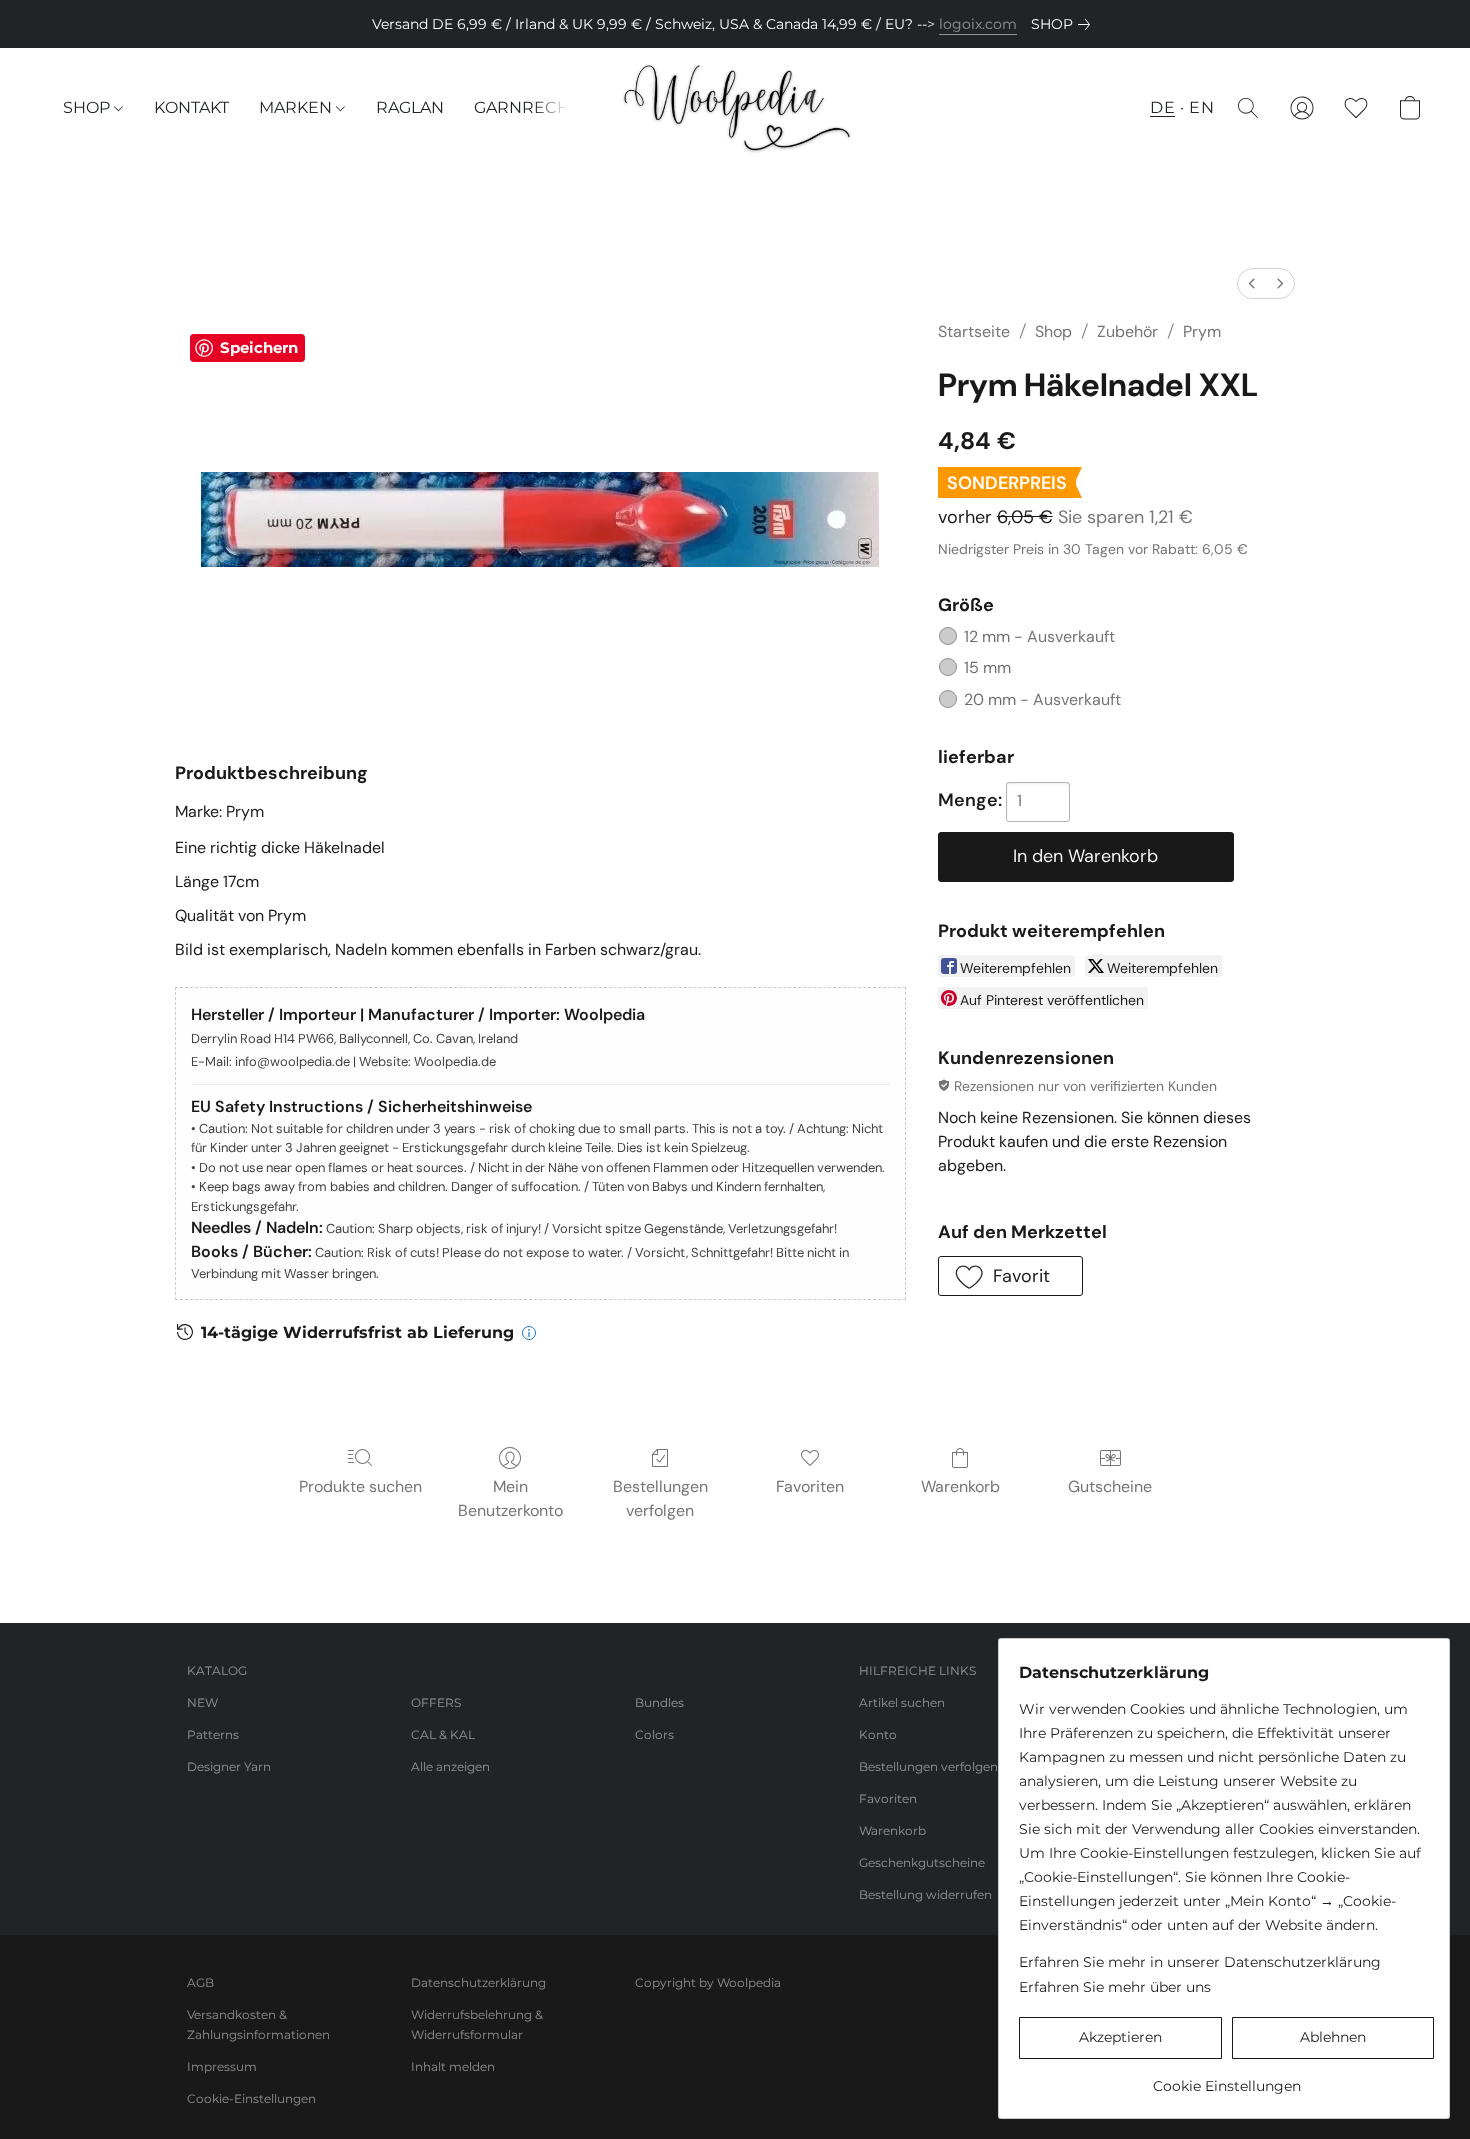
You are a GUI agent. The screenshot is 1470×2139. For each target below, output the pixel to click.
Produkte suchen (360, 1486)
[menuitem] (1252, 283)
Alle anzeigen (450, 1766)
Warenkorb (960, 1486)
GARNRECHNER (540, 107)
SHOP (88, 107)
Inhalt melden (453, 2066)
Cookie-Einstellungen (251, 2098)
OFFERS (436, 1702)
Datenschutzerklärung (478, 1982)
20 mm (1042, 699)
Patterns (213, 1734)
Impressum (222, 2066)
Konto (878, 1734)
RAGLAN (410, 107)
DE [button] (1162, 107)
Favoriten (810, 1486)
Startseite (974, 331)
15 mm (987, 667)
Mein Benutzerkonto (510, 1498)
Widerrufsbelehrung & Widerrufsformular (477, 2024)
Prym (1202, 331)
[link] (1064, 24)
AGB (200, 1982)
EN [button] (1201, 107)
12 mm (1039, 636)
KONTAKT (191, 107)
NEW (202, 1702)
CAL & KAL (443, 1734)
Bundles (659, 1702)
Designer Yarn (229, 1766)
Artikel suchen (902, 1702)
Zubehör (1127, 331)
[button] (734, 108)
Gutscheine (1110, 1486)
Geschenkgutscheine (922, 1862)
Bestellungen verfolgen (660, 1498)
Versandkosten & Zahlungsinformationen (258, 2024)
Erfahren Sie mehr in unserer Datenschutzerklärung (1200, 1962)
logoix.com (978, 24)
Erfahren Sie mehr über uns (1115, 1987)
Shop (1053, 331)
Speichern (259, 347)
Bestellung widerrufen (925, 1894)
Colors (654, 1734)
